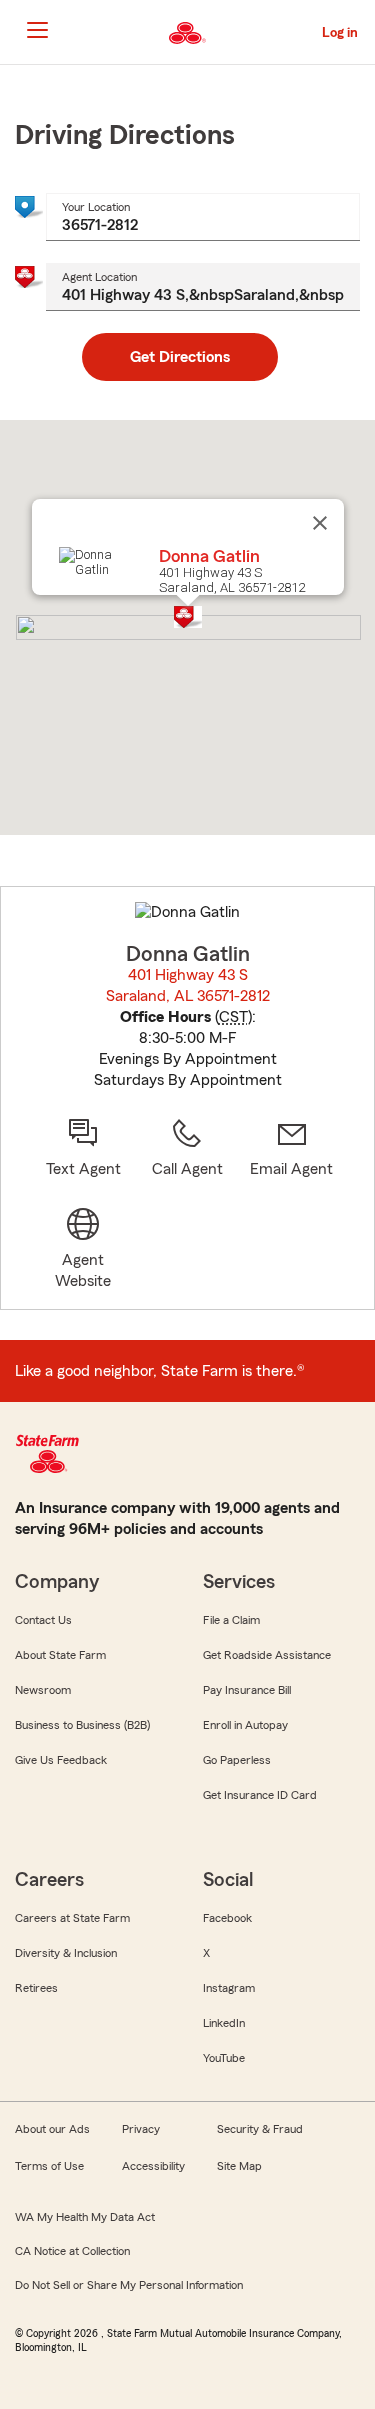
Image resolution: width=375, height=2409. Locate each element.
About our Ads (52, 2129)
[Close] (320, 523)
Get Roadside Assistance (267, 1655)
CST (233, 1017)
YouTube (224, 2058)
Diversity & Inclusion (66, 1953)
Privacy (141, 2129)
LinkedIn (224, 2023)
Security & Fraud (260, 2129)
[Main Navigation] (37, 30)
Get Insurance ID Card (260, 1795)
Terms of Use (49, 2166)
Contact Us (43, 1620)
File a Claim (231, 1620)
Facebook (227, 1918)
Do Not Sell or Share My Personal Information (129, 2285)
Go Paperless (237, 1760)
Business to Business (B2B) (82, 1725)
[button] (188, 617)
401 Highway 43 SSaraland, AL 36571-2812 (189, 985)
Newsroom (43, 1690)
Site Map (239, 2166)
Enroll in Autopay (245, 1725)
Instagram (229, 1988)
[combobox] (203, 217)
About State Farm (60, 1655)
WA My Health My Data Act (85, 2217)
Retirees (36, 1988)
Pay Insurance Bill (247, 1690)
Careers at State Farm (72, 1918)
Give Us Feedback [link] (61, 1760)
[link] (292, 1148)
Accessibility (153, 2166)
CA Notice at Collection (72, 2251)
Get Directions (180, 357)
